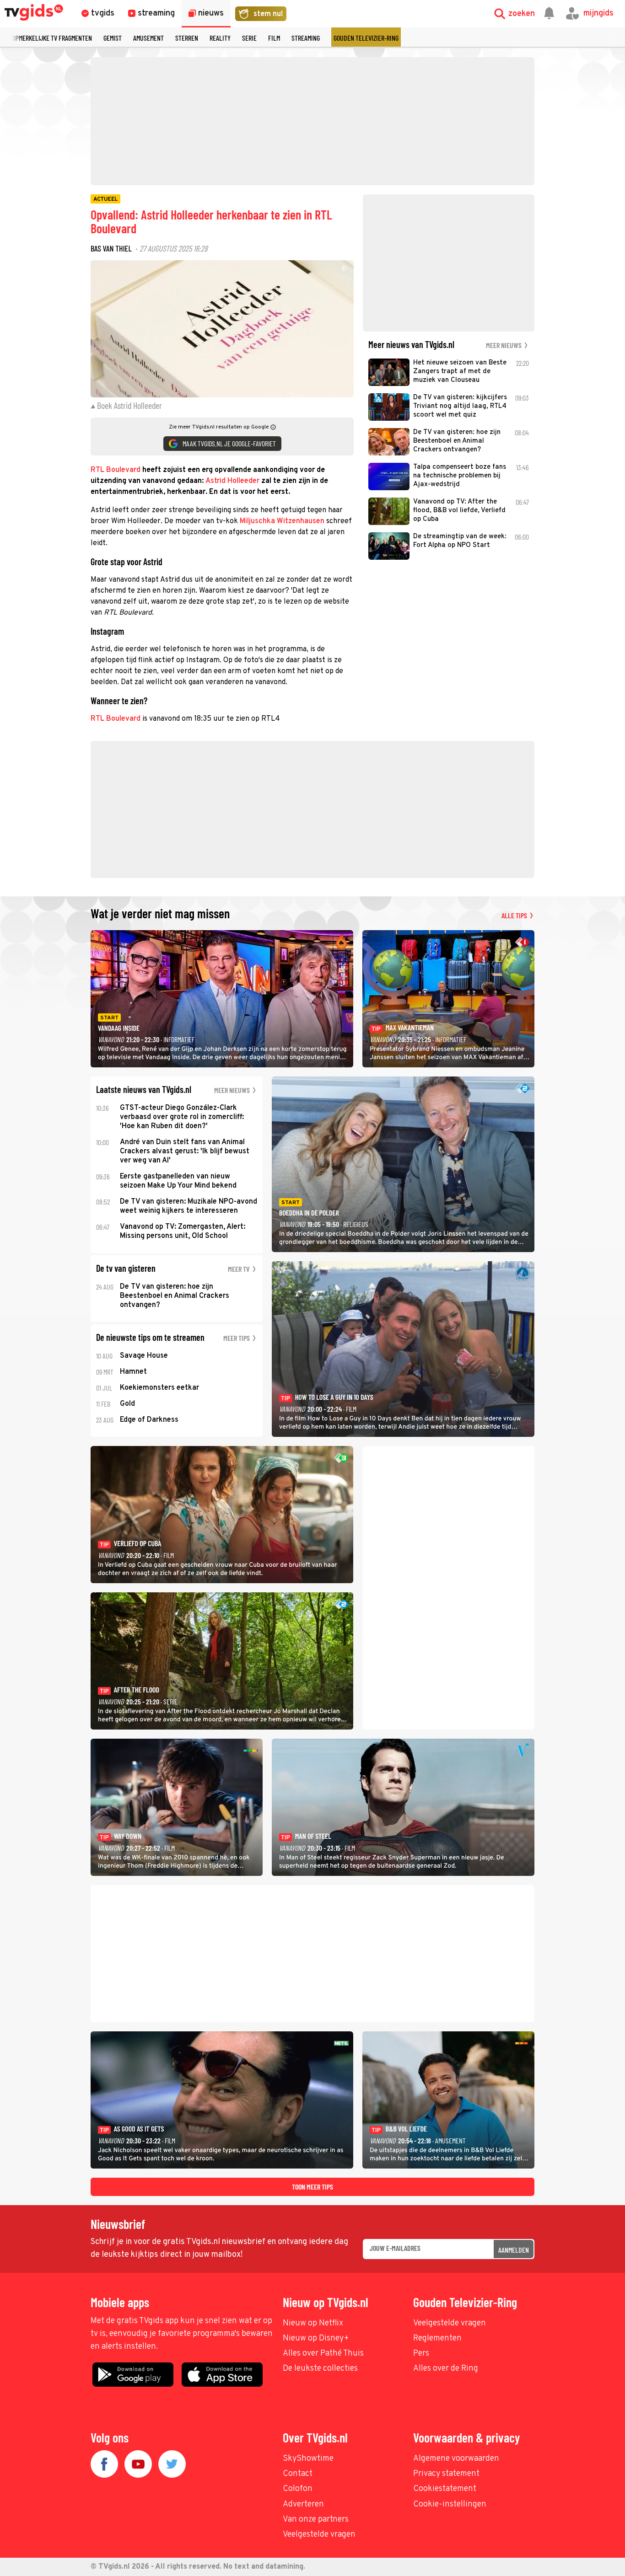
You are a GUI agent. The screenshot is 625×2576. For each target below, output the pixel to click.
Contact (298, 2474)
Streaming (306, 38)
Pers (421, 2354)
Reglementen (437, 2338)
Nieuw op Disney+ (316, 2338)
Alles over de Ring (446, 2369)
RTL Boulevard (116, 470)
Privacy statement (446, 2474)
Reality (220, 38)
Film (274, 38)
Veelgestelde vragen (450, 2323)
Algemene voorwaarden (456, 2459)
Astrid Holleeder (232, 481)
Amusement (148, 38)
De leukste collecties (320, 2369)
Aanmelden (514, 2250)
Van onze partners (316, 2520)
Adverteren (303, 2504)
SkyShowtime (308, 2459)
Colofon (298, 2489)
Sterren (187, 38)
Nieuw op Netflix (313, 2323)
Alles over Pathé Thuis (323, 2354)
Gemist (113, 38)
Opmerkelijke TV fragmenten (52, 38)
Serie (249, 38)
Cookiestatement (445, 2489)
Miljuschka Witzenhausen (282, 521)
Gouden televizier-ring (366, 38)
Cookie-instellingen (450, 2504)
